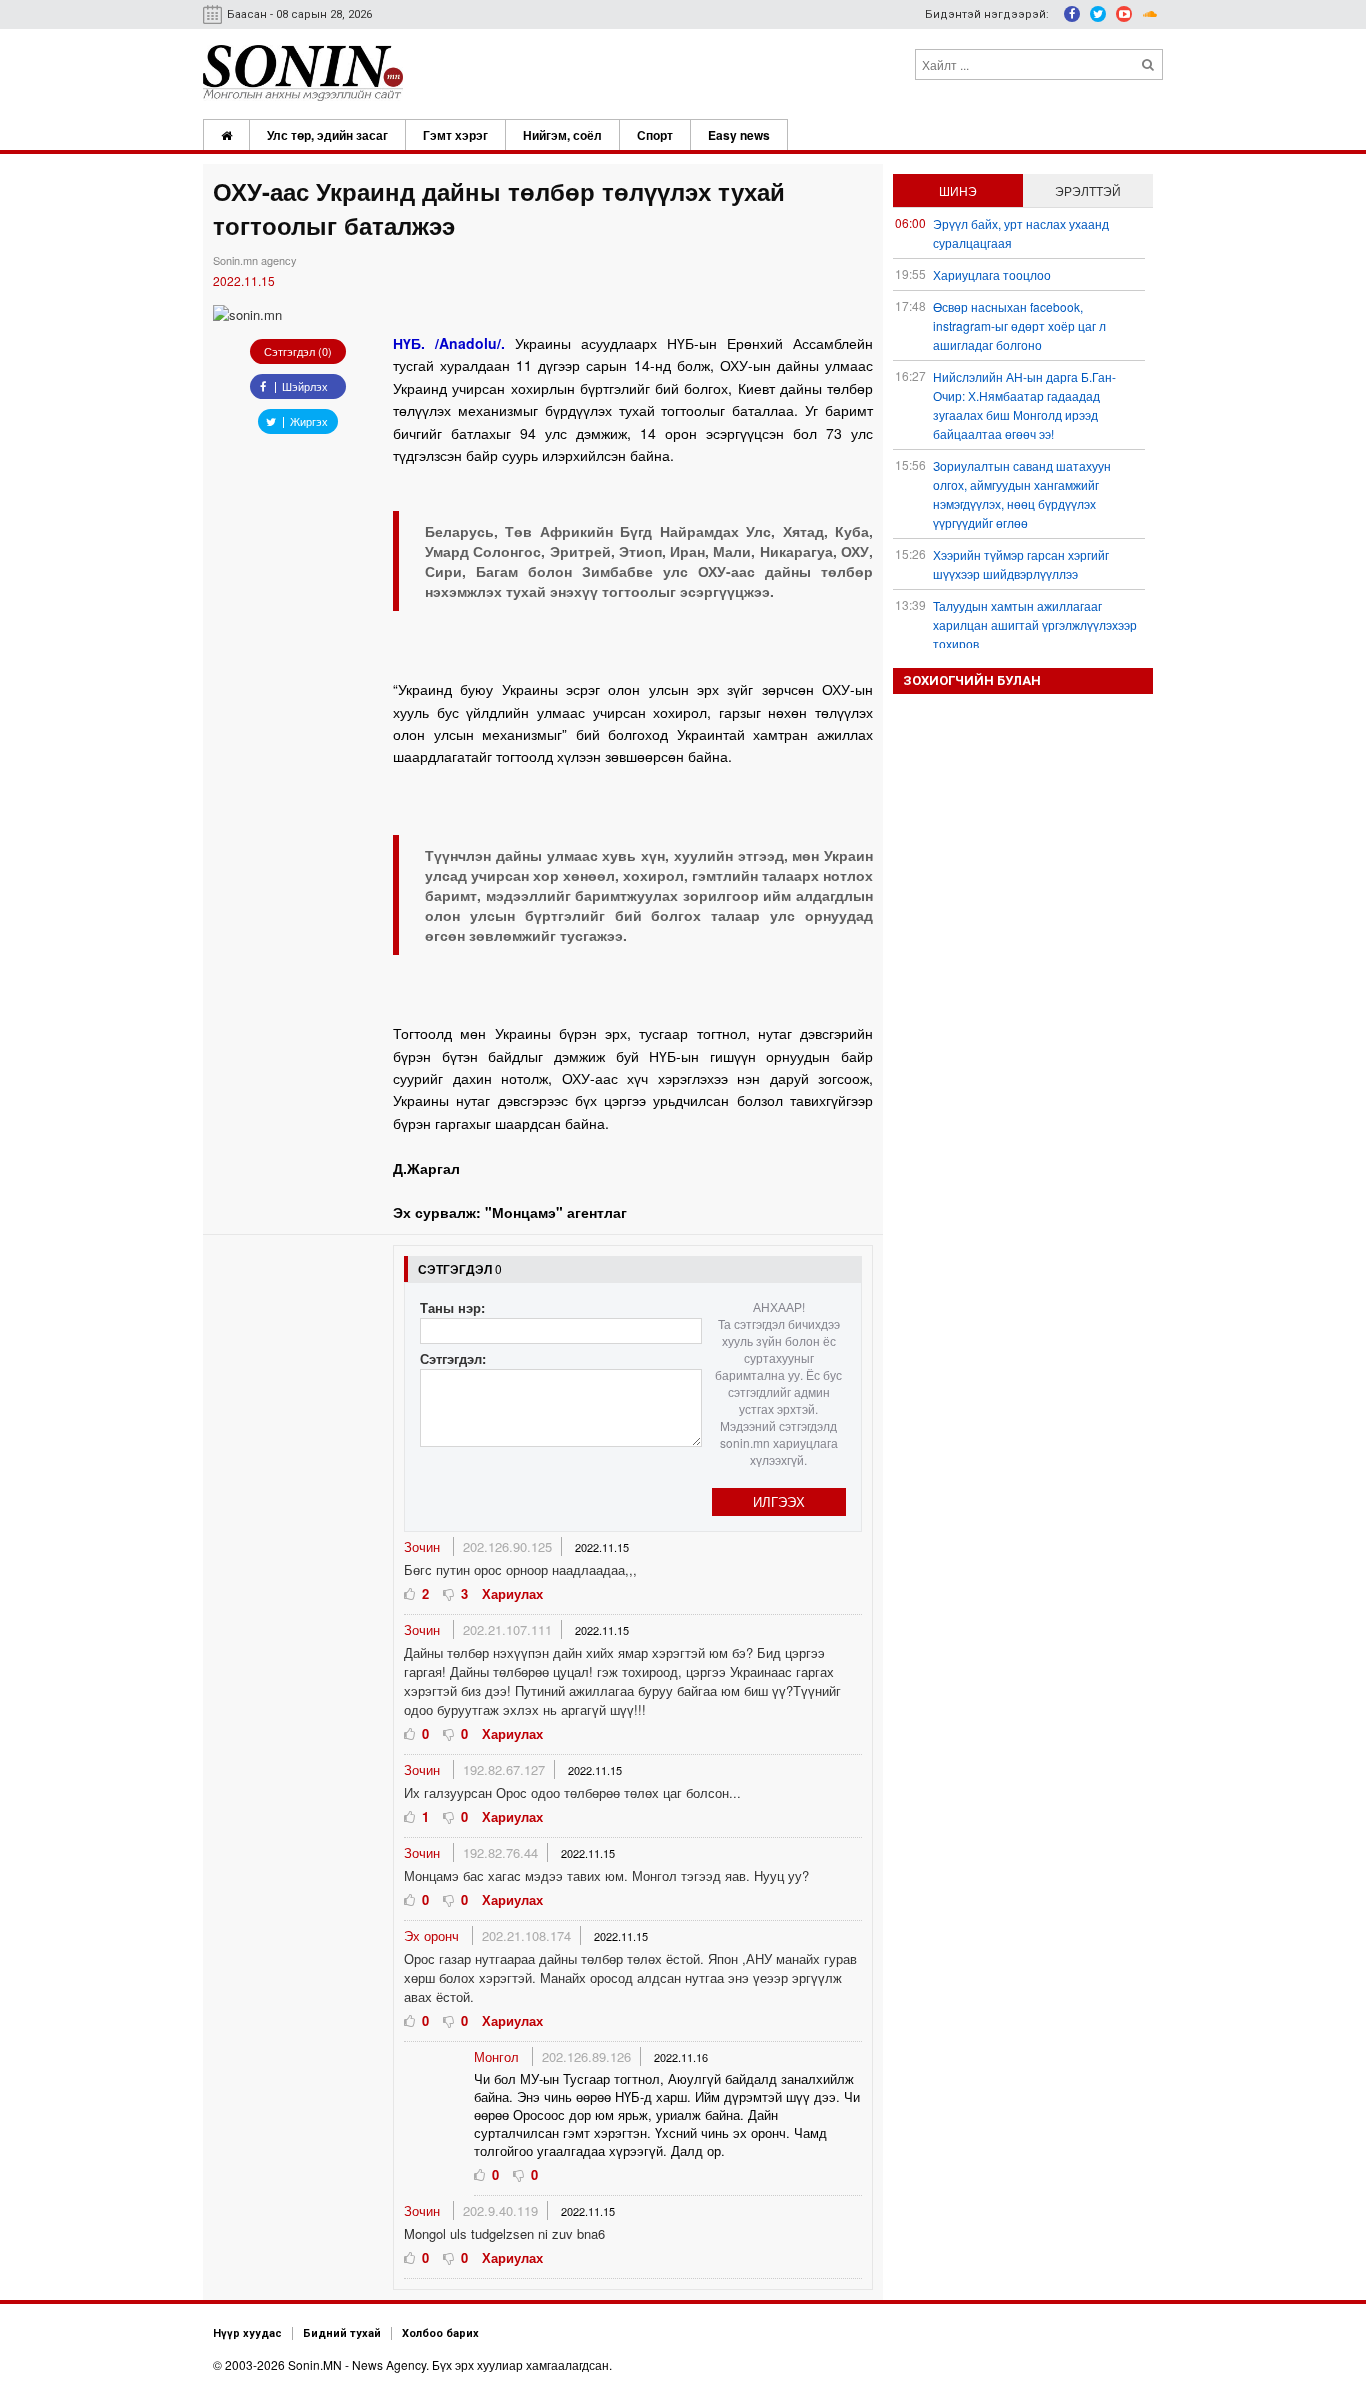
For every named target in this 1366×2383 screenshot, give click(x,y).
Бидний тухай (342, 2333)
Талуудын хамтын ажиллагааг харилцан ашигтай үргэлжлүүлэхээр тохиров (1035, 624)
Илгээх (779, 1501)
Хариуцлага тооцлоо (992, 274)
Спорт (655, 135)
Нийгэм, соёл (562, 135)
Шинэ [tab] (958, 190)
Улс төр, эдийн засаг (327, 135)
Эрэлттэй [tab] (1088, 190)
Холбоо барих (440, 2333)
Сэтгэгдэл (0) (298, 351)
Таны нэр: (452, 1307)
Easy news (739, 135)
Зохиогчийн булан (972, 680)
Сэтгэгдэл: (453, 1358)
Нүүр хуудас (247, 2333)
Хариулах (512, 1593)
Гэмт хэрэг (455, 135)
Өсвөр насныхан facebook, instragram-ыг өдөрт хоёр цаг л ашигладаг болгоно (1019, 325)
